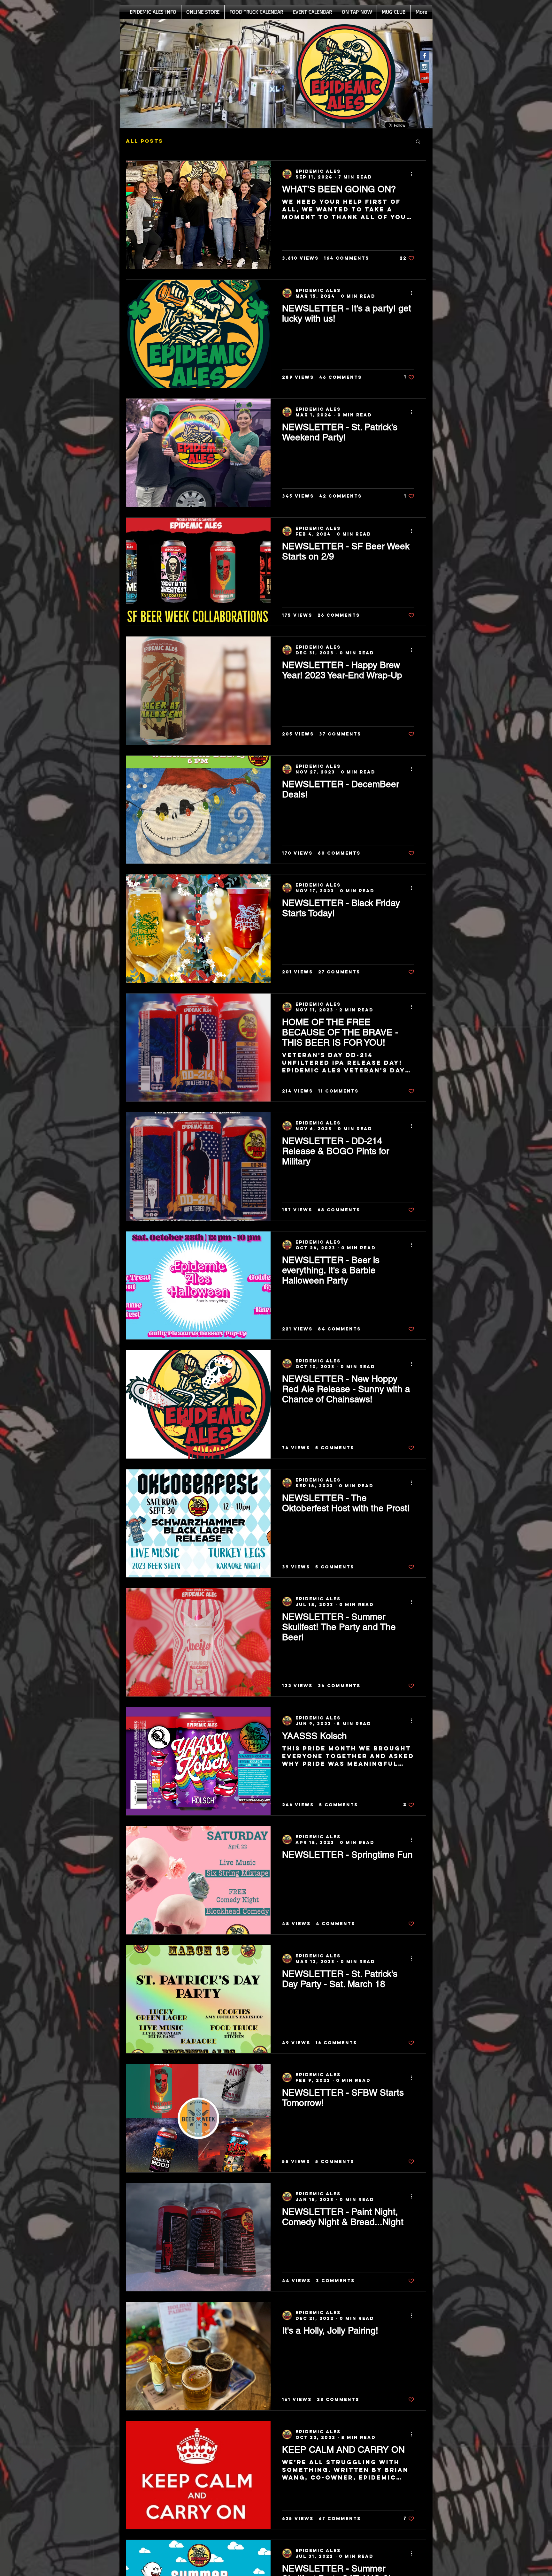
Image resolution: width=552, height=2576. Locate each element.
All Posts (145, 141)
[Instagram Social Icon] (425, 67)
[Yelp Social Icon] (425, 78)
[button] (418, 142)
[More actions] (413, 174)
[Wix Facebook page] (425, 56)
